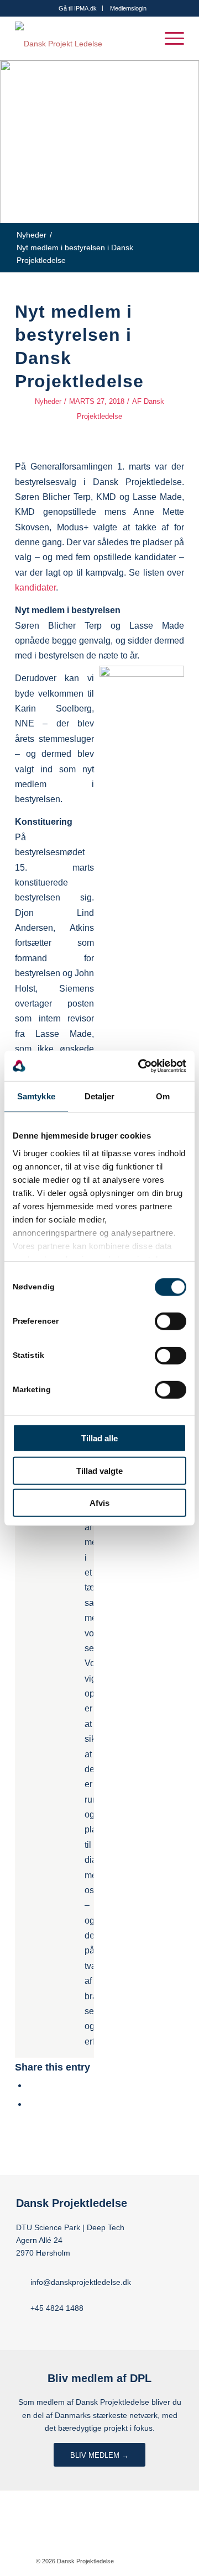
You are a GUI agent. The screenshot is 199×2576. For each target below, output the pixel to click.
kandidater (35, 587)
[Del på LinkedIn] (31, 2104)
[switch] (171, 1321)
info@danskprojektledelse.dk (81, 2282)
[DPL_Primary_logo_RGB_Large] (83, 38)
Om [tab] (163, 1096)
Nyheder (48, 401)
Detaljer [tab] (100, 1096)
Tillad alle (99, 1438)
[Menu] (169, 38)
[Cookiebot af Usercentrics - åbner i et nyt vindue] (140, 1066)
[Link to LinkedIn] (155, 2561)
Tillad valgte (99, 1470)
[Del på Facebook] (31, 2085)
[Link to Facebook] (139, 2561)
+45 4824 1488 (57, 2308)
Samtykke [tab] (36, 1096)
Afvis (99, 1503)
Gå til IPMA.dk (78, 8)
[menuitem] (78, 8)
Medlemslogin (128, 8)
